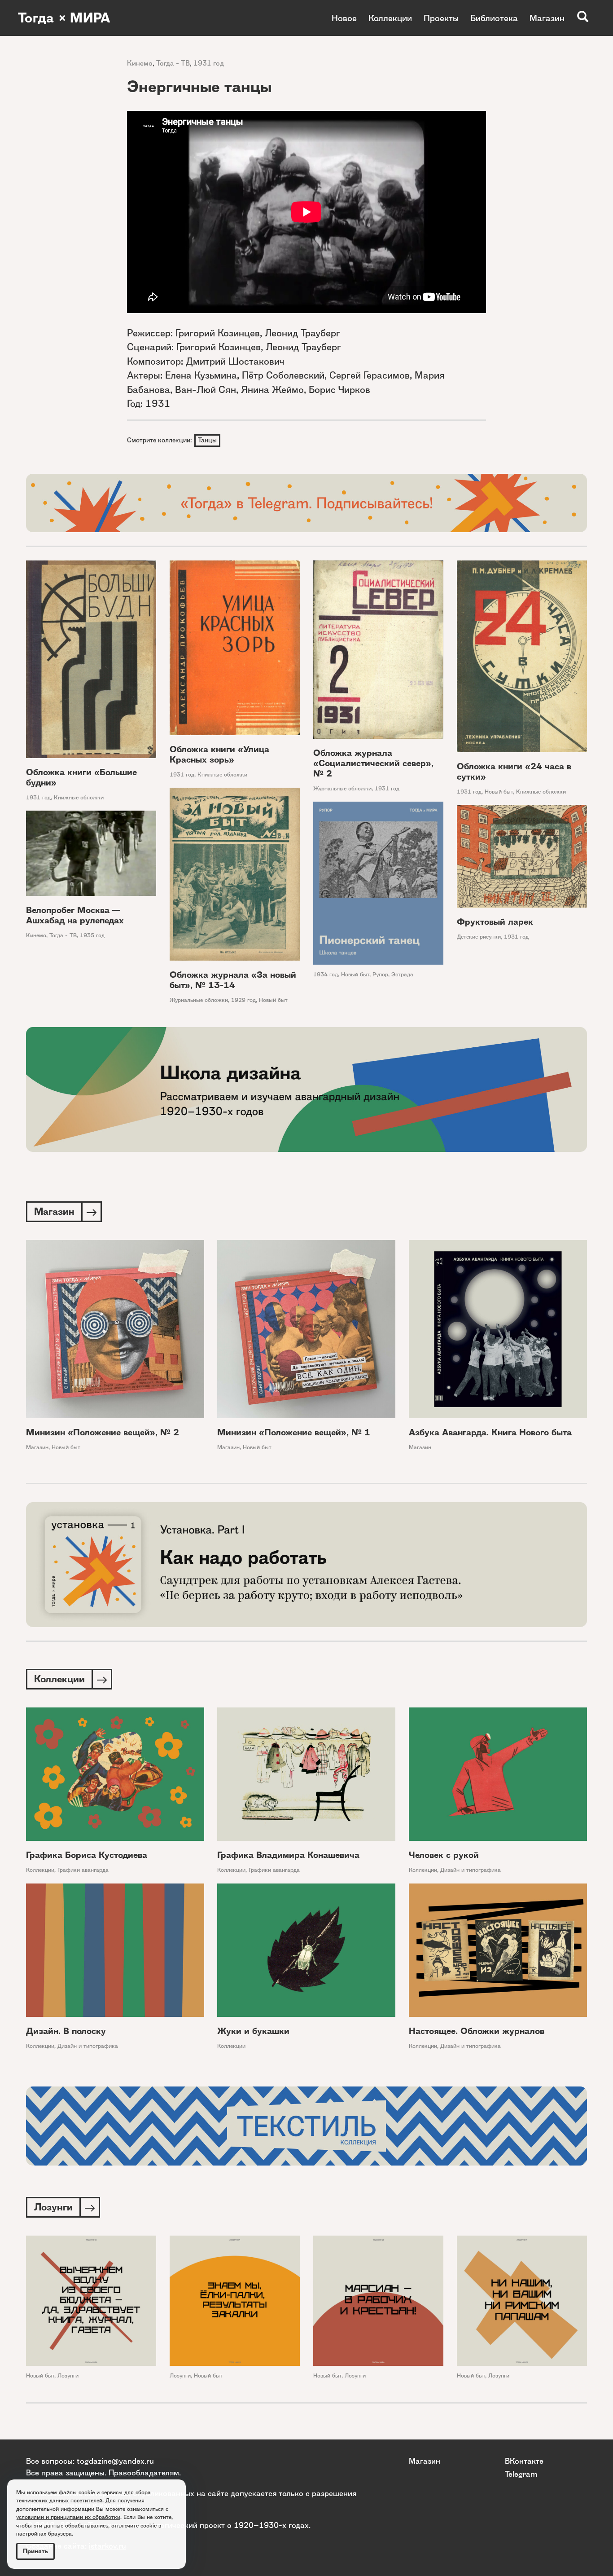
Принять (35, 2551)
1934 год (326, 974)
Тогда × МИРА (64, 18)
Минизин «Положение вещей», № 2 (103, 1432)
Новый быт (499, 792)
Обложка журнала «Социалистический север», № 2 (373, 763)
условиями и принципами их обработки (68, 2517)
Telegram (521, 2474)
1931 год (209, 63)
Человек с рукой (444, 1855)
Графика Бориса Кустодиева (87, 1855)
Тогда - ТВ (173, 63)
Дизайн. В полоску (66, 2031)
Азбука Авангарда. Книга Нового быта (490, 1432)
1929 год (243, 1000)
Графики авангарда (83, 1870)
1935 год (92, 935)
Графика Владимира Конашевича (288, 1855)
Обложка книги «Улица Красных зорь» (219, 754)
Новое (344, 18)
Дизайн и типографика (471, 1870)
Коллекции (390, 18)
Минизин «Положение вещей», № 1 (294, 1432)
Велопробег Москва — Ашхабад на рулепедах (75, 915)
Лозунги (68, 2375)
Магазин (547, 18)
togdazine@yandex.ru (115, 2461)
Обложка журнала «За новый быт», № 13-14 (233, 980)
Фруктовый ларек (495, 922)
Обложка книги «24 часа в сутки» (514, 772)
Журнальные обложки (342, 788)
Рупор (380, 974)
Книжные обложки (79, 797)
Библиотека (494, 18)
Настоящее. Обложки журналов (477, 2031)
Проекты (441, 18)
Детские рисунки (479, 937)
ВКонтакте (524, 2461)
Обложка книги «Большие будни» (81, 777)
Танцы (207, 440)
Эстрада (402, 974)
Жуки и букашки (253, 2031)
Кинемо (140, 63)
